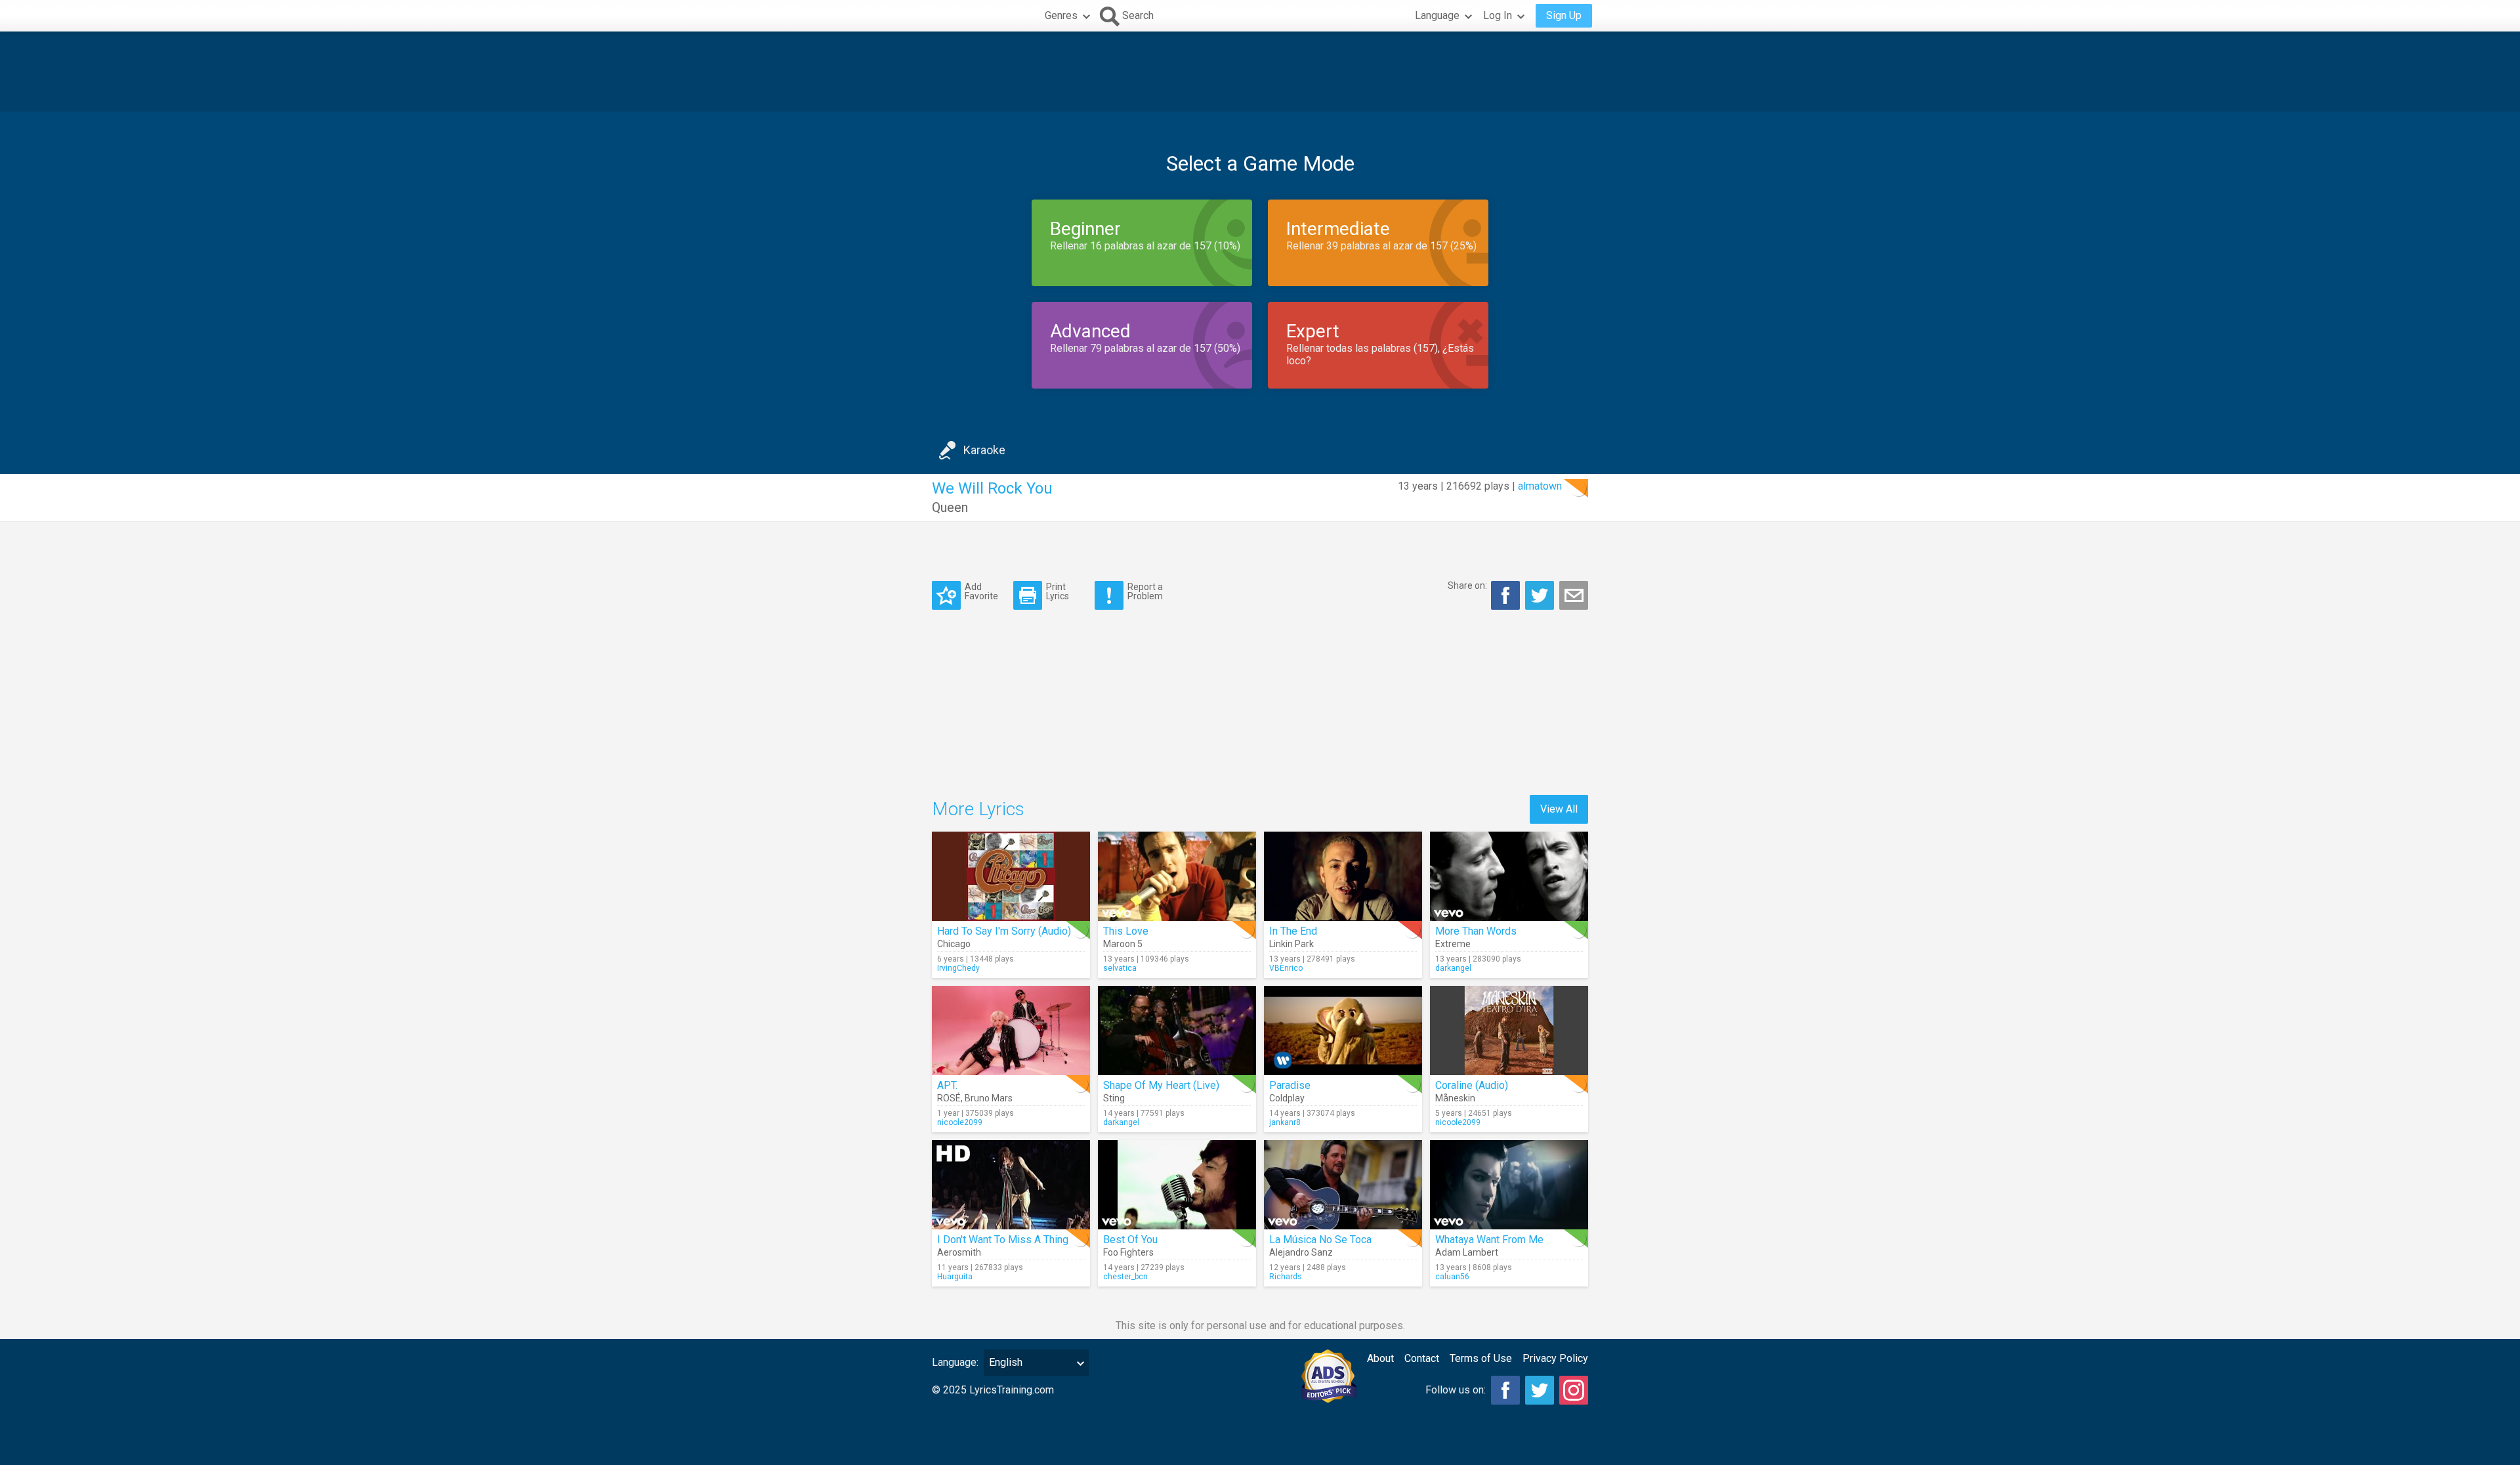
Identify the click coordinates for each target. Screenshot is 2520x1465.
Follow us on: (1456, 1390)
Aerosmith (959, 1252)
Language (1437, 15)
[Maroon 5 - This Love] (1177, 876)
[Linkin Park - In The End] (1343, 876)
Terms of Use (1481, 1358)
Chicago (954, 944)
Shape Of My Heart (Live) (1161, 1085)
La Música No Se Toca (1320, 1240)
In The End (1293, 931)
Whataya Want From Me (1489, 1240)
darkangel (1453, 968)
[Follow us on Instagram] (1574, 1390)
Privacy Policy (1555, 1358)
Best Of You (1130, 1240)
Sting (1114, 1098)
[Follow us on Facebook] (1505, 1390)
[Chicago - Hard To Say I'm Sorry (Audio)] (1011, 876)
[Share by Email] (1574, 595)
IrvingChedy (958, 968)
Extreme (1453, 944)
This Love (1126, 931)
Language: (955, 1362)
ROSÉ (949, 1098)
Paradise (1290, 1085)
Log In (1498, 15)
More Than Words (1476, 931)
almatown (1540, 486)
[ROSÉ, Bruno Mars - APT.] (1011, 1030)
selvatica (1120, 968)
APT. (947, 1085)
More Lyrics (978, 809)
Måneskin (1455, 1098)
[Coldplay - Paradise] (1343, 1030)
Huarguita (955, 1277)
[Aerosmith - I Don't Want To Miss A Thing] (1011, 1185)
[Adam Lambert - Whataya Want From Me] (1509, 1185)
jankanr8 (1285, 1122)
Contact (1422, 1358)
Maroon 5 (1123, 944)
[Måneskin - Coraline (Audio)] (1509, 1030)
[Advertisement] (1260, 72)
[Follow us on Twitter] (1540, 1390)
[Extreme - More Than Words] (1509, 876)
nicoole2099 (960, 1122)
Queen (950, 507)
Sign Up (1564, 15)
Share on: (1467, 585)
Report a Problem (1145, 591)
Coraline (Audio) (1472, 1085)
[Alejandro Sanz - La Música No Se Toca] (1343, 1185)
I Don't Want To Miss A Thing (1003, 1240)
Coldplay (1287, 1098)
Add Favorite (981, 591)
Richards (1286, 1277)
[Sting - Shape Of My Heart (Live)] (1177, 1030)
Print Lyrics (1058, 591)
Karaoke (984, 450)
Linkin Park (1291, 944)
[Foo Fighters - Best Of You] (1177, 1185)
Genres (1061, 15)
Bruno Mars (989, 1098)
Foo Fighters (1128, 1252)
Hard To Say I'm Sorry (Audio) (1004, 931)
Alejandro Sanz (1301, 1252)
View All (1559, 809)
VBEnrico (1286, 968)
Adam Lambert (1467, 1252)
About (1380, 1358)
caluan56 (1452, 1277)
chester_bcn (1125, 1277)
